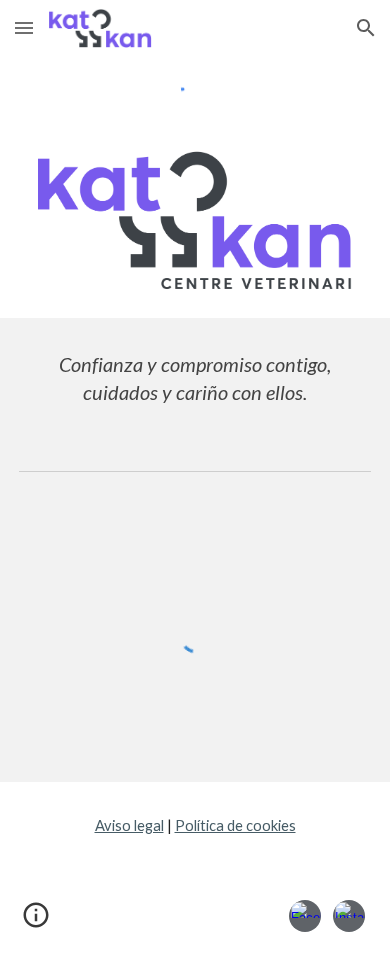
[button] (24, 27)
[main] (195, 378)
